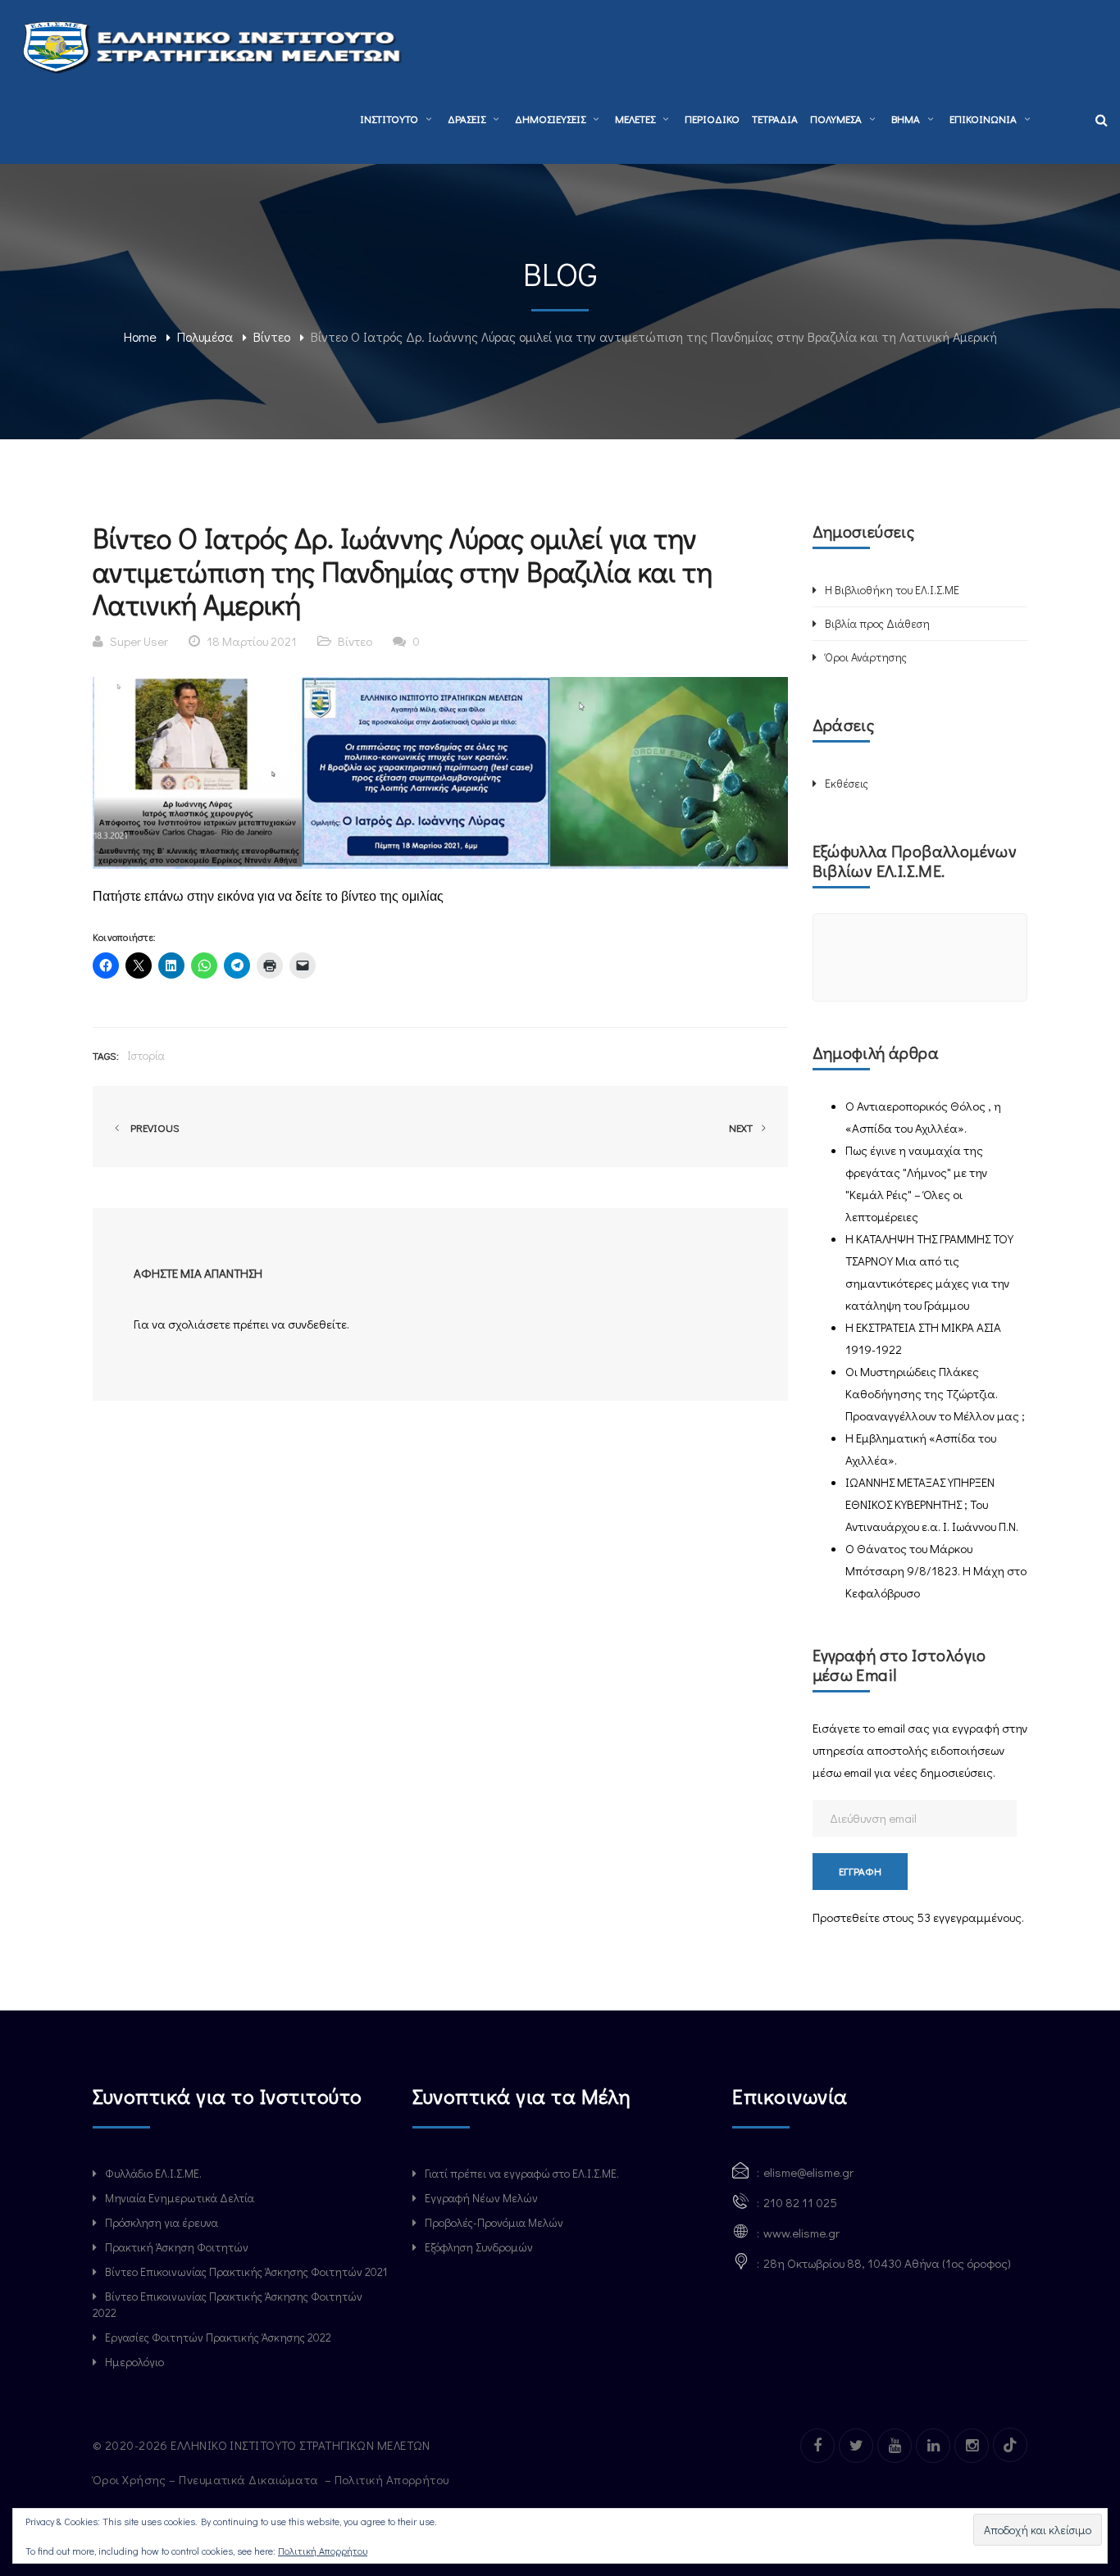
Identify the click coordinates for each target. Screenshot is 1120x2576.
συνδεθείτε (317, 1324)
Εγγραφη (860, 1871)
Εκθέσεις (847, 783)
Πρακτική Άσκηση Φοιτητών (177, 2247)
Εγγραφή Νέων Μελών (481, 2198)
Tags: (106, 1055)
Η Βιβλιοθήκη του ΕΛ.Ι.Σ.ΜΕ (892, 590)
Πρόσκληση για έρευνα (162, 2222)
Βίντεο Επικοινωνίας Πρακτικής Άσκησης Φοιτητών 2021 (246, 2272)
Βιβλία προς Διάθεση (877, 623)
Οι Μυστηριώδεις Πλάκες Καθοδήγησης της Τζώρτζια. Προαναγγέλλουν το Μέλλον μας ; (935, 1393)
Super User (139, 641)
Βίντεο (272, 336)
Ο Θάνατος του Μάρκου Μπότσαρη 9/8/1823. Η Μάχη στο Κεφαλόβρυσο (936, 1570)
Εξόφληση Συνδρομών (479, 2247)
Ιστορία (146, 1055)
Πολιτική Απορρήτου (394, 2479)
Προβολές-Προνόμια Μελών (494, 2222)
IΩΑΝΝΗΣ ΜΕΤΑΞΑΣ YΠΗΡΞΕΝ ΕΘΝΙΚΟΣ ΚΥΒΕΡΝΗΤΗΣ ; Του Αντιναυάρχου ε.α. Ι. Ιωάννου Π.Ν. (932, 1504)
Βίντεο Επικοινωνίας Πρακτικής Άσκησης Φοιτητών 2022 (228, 2304)
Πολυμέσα (205, 336)
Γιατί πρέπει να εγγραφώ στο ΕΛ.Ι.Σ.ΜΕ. (522, 2173)
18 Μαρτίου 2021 (252, 641)
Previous (153, 1127)
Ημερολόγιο (134, 2362)
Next (742, 1127)
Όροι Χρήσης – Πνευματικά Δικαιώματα (207, 2479)
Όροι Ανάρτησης (866, 657)
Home (140, 336)
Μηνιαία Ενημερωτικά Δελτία (180, 2198)
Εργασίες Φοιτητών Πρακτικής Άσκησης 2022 (218, 2337)
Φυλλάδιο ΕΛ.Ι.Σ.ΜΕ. (153, 2173)
